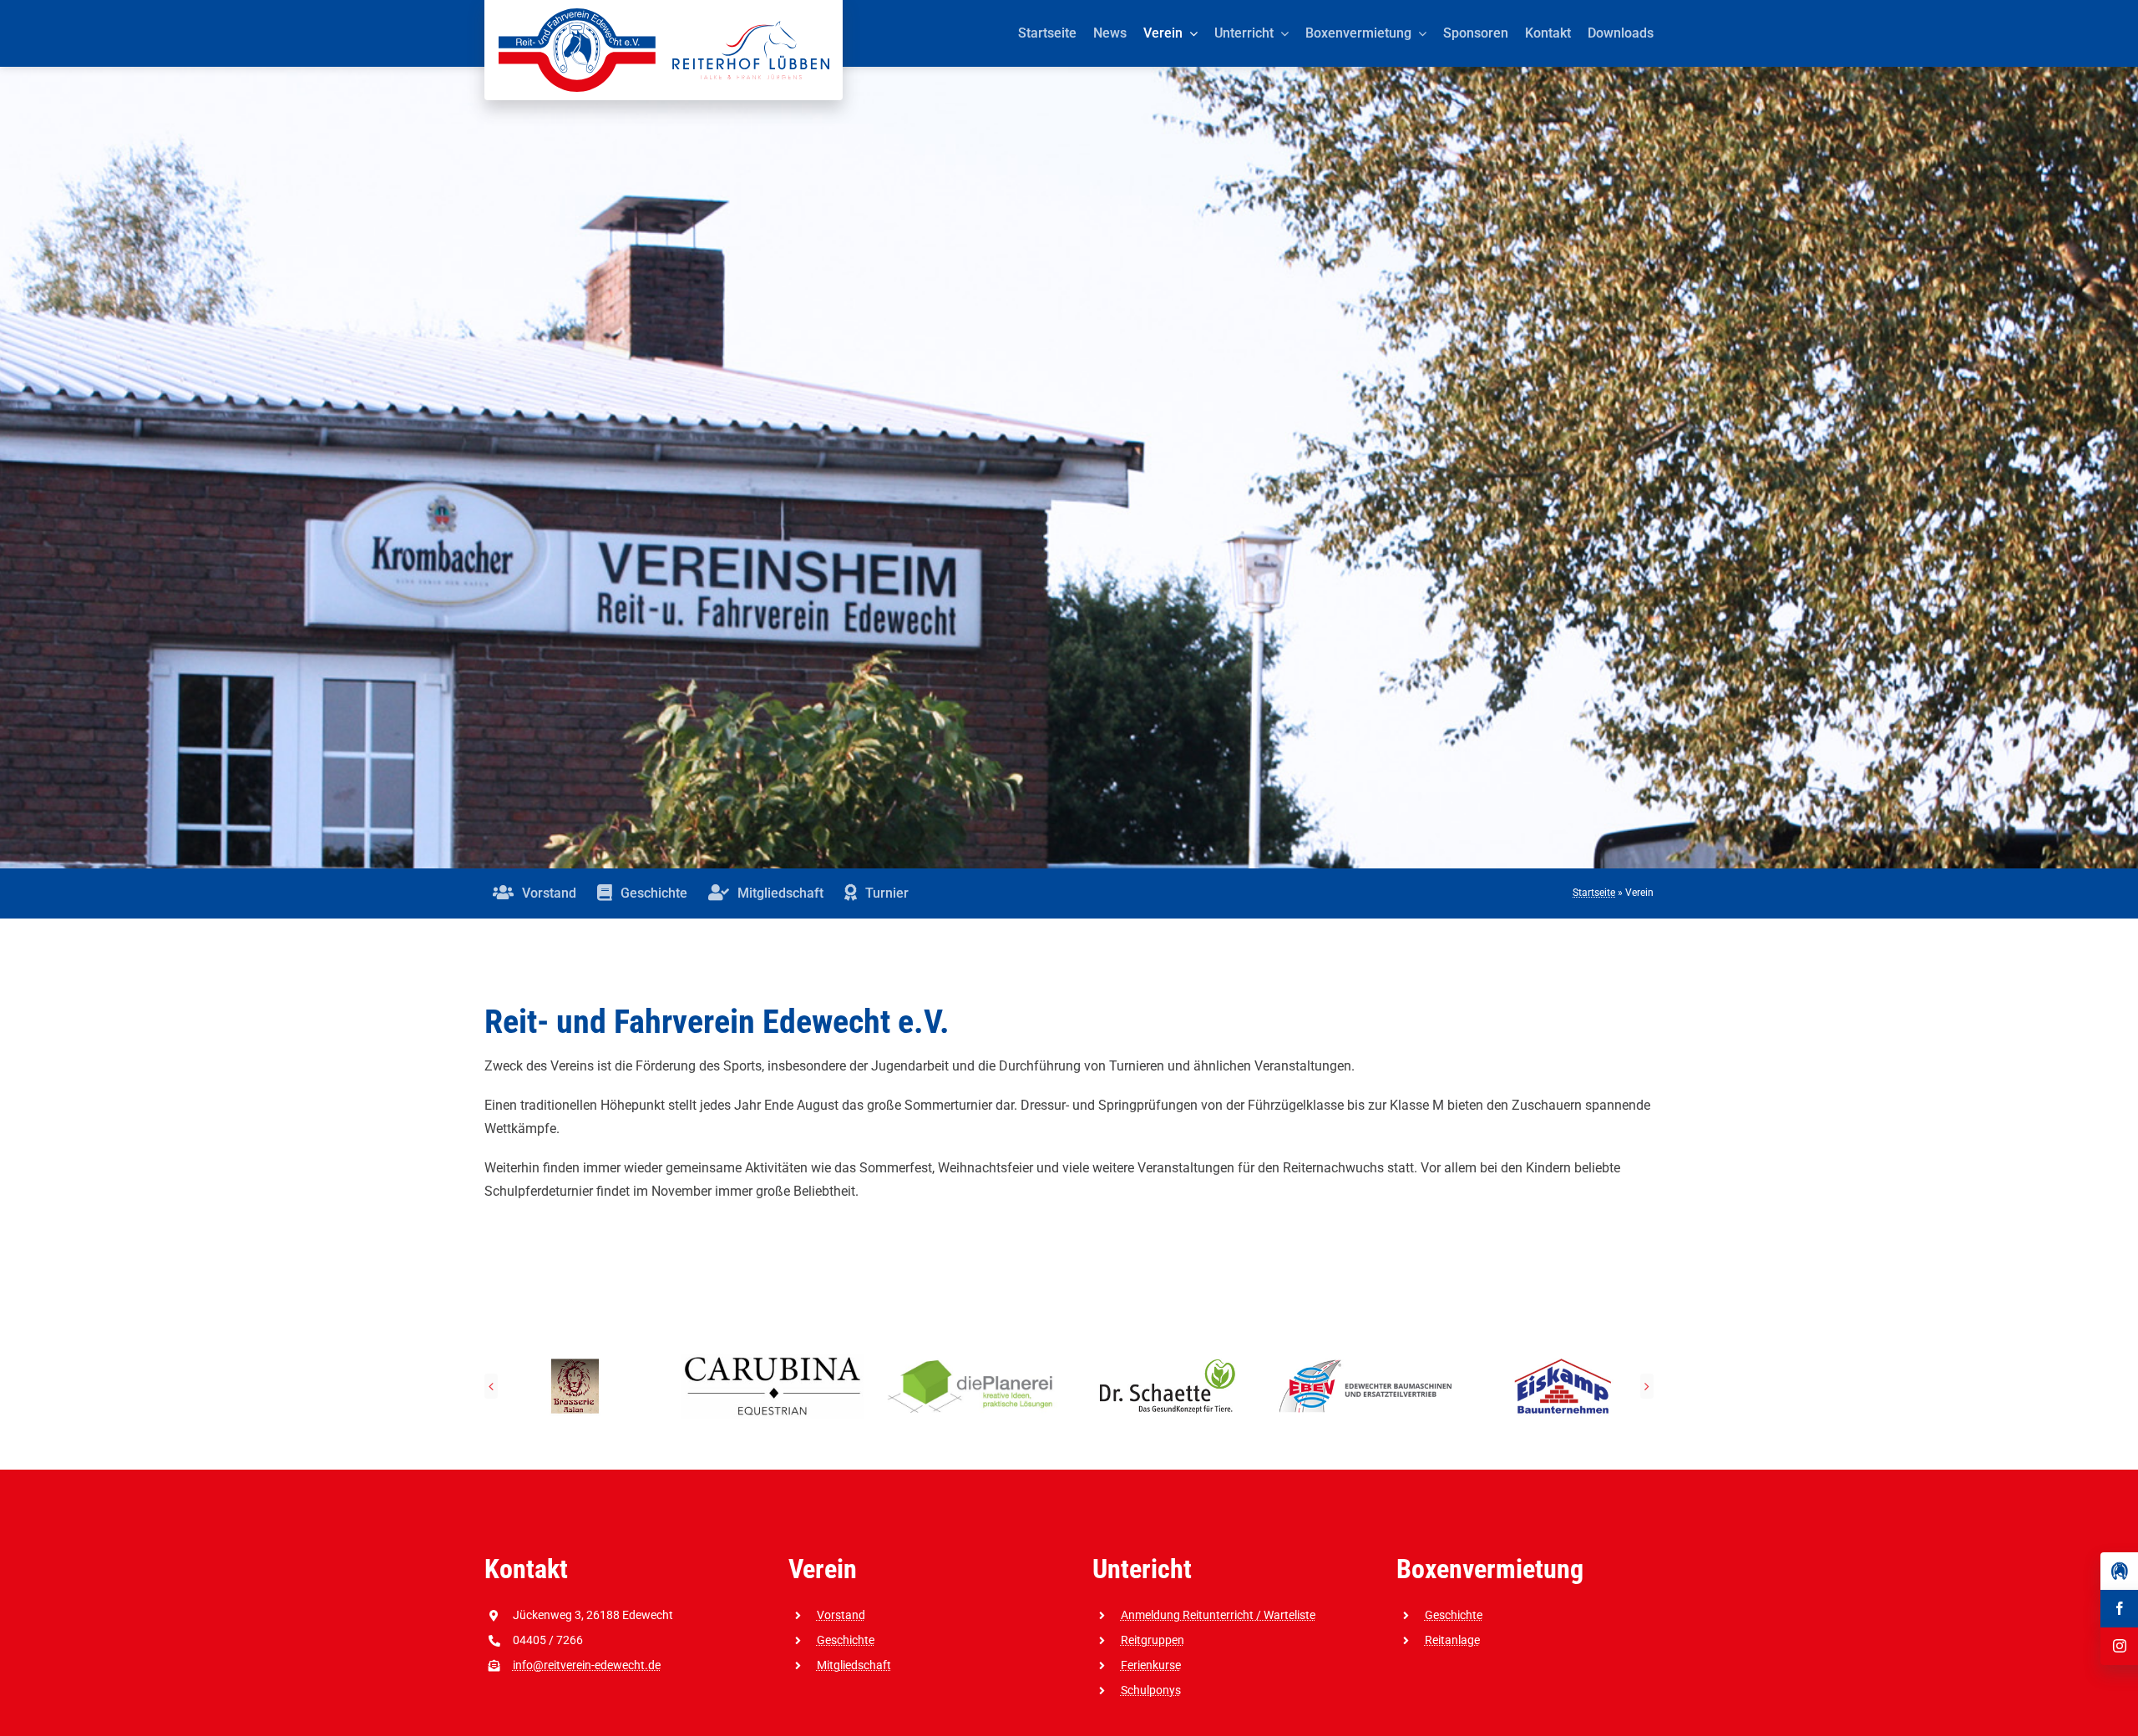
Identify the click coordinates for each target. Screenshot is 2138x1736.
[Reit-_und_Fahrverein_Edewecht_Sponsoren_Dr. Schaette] (772, 1361)
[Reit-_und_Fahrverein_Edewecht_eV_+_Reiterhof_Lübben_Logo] (664, 15)
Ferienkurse (1151, 1665)
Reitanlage (1452, 1640)
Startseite (1594, 893)
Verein (823, 1569)
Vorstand (841, 1615)
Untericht (1142, 1569)
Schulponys (1151, 1690)
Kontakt (526, 1569)
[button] (491, 1386)
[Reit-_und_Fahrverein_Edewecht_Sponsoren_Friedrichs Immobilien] (1563, 1361)
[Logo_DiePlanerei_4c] (575, 1361)
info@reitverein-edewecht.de (587, 1665)
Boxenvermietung (1490, 1569)
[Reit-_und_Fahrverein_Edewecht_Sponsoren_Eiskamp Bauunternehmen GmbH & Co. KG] (1168, 1361)
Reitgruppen (1153, 1640)
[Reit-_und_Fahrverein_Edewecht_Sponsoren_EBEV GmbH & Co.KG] (970, 1361)
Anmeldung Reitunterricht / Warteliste (1218, 1615)
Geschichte (846, 1640)
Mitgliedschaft (854, 1665)
